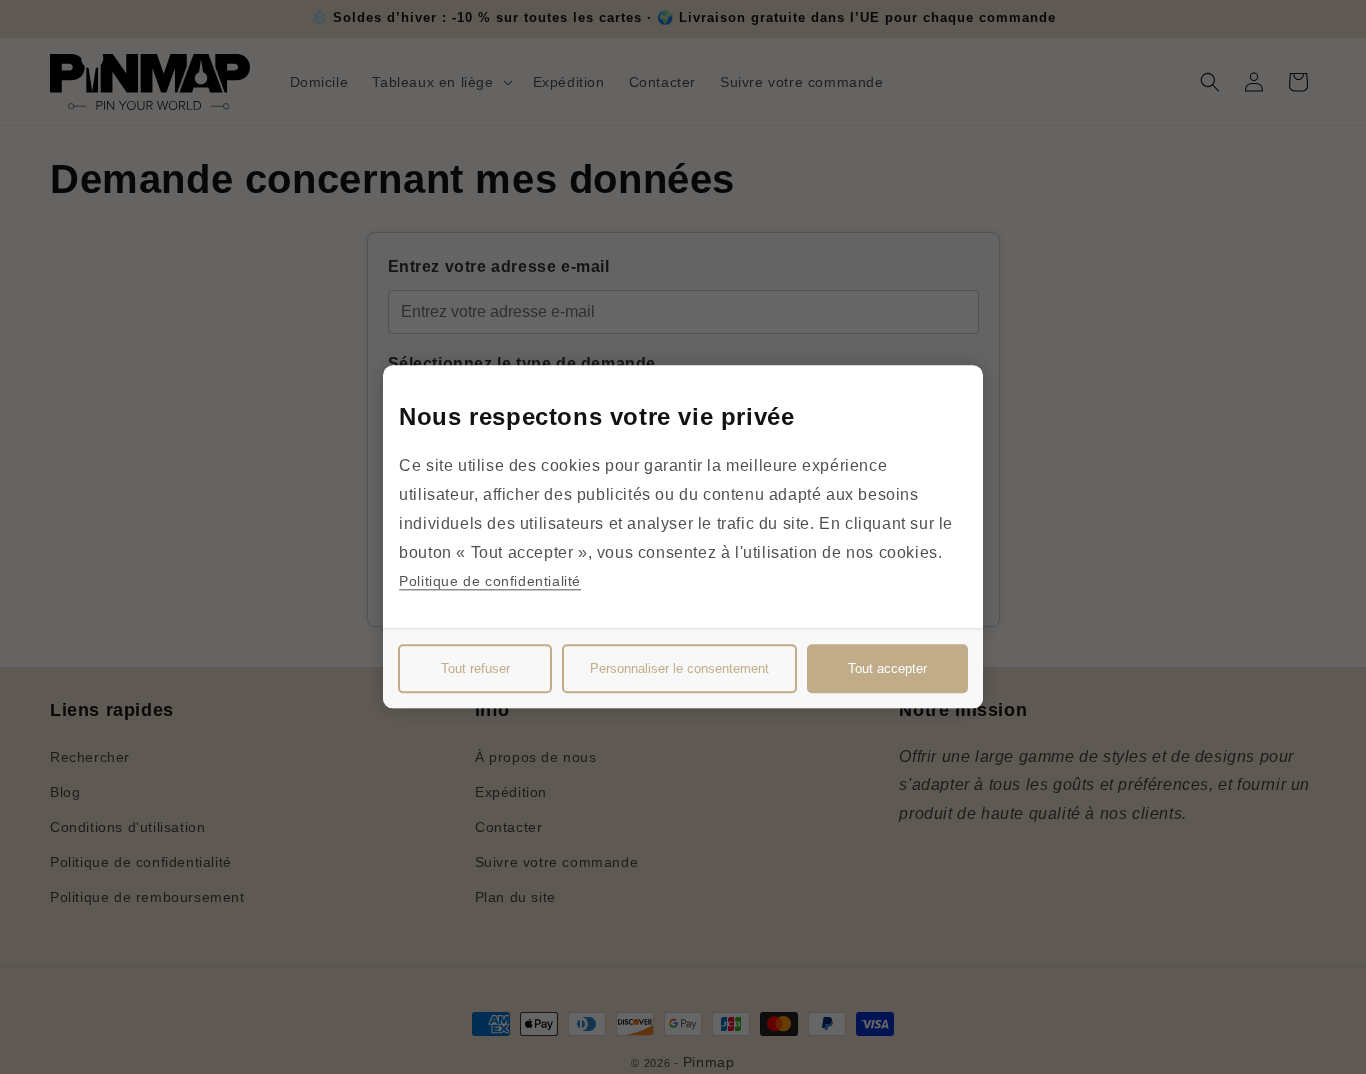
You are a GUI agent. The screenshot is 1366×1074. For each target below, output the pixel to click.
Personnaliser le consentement (679, 669)
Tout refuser (475, 669)
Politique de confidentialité (490, 582)
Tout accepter (887, 669)
